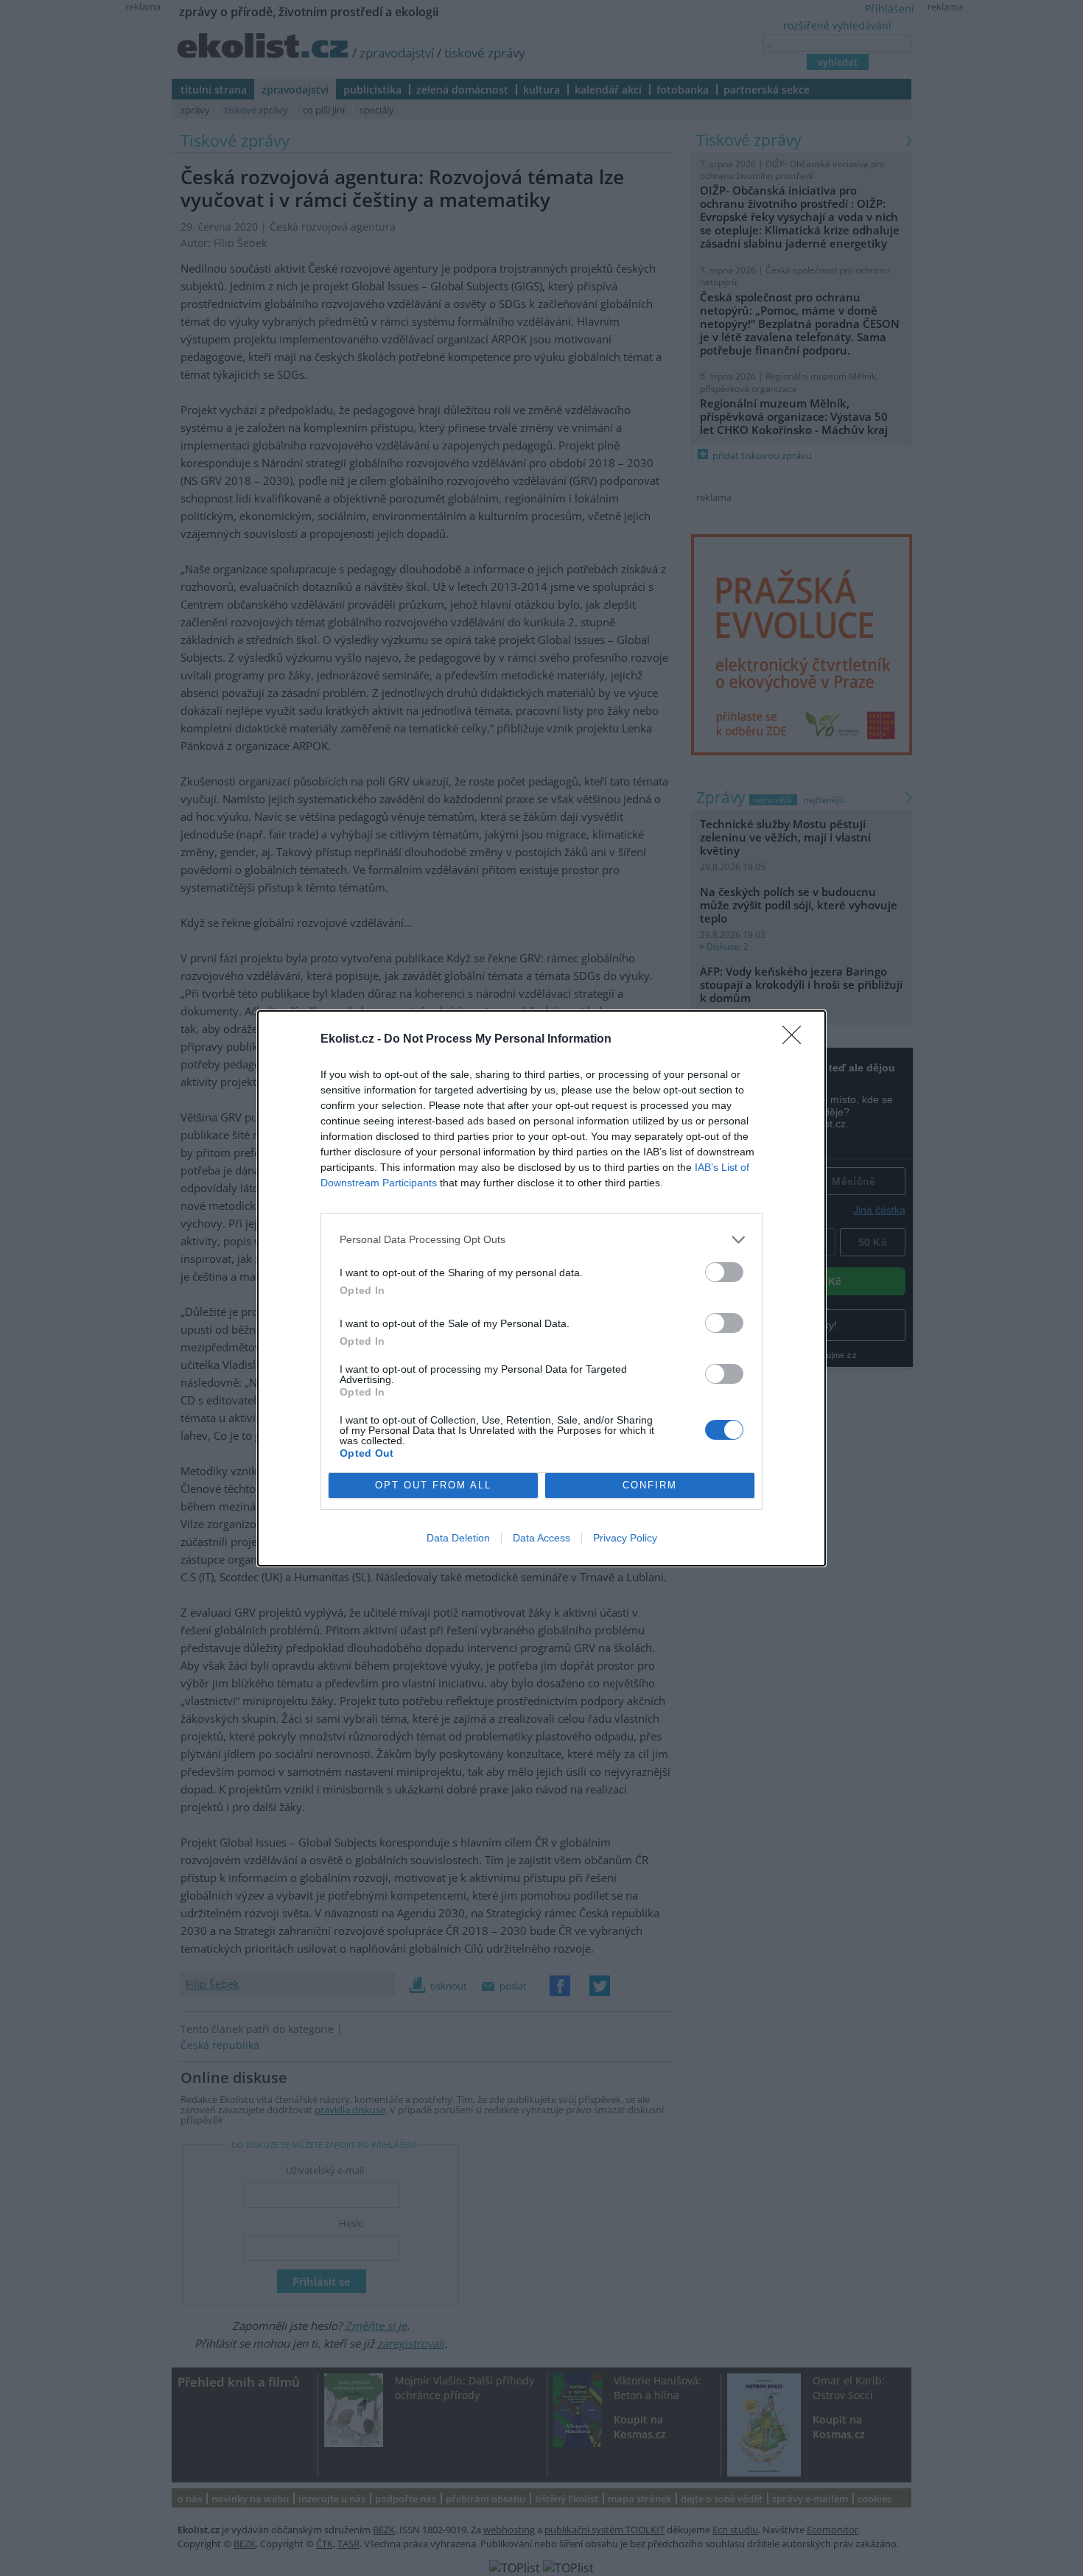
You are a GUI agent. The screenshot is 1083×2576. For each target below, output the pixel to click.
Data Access (541, 1538)
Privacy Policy (625, 1538)
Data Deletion (458, 1538)
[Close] (796, 1040)
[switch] (724, 1272)
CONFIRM (650, 1485)
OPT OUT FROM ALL (433, 1485)
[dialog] (541, 1288)
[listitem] (541, 1240)
